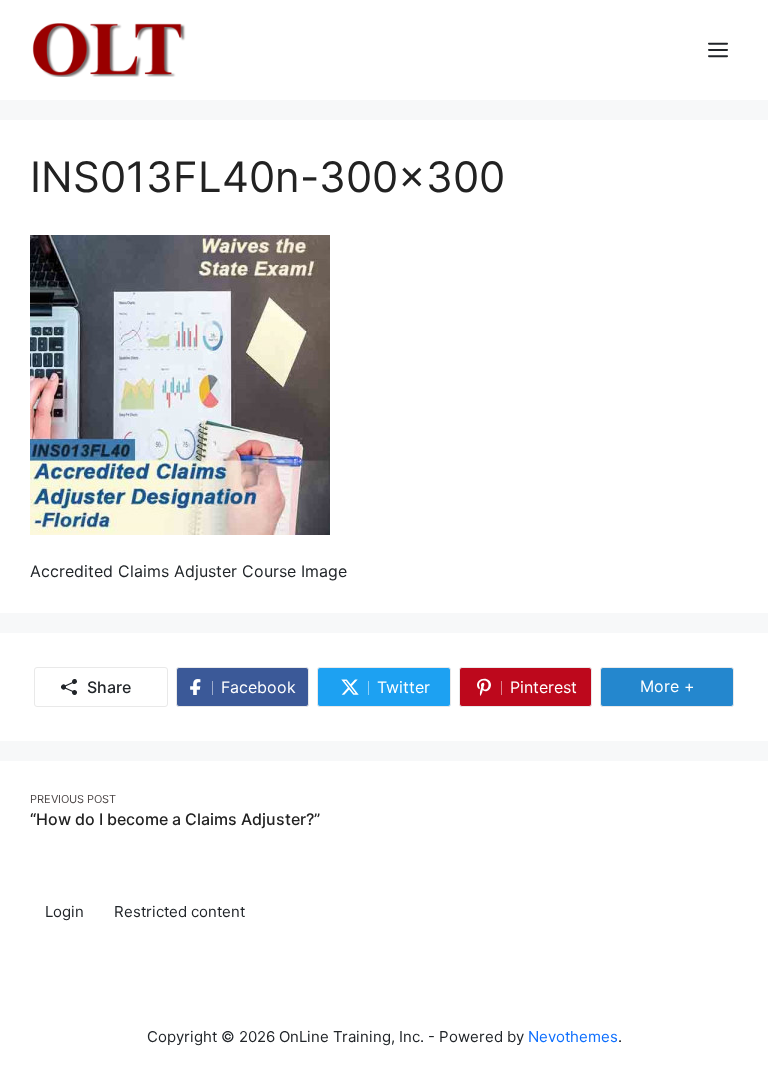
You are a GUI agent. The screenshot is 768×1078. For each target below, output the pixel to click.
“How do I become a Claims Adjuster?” (175, 819)
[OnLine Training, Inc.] (110, 48)
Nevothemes (573, 1036)
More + (687, 685)
